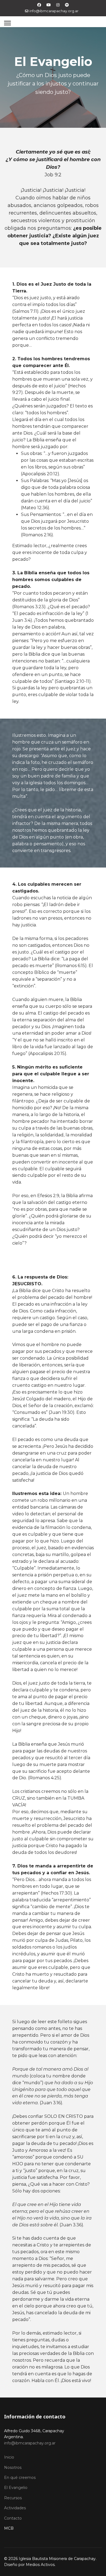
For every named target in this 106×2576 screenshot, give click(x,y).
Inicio (9, 2457)
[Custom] (67, 5)
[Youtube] (49, 5)
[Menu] (7, 23)
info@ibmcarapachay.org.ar (54, 11)
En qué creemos (20, 2478)
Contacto (13, 2518)
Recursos (13, 2498)
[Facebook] (39, 5)
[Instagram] (58, 5)
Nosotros (13, 2467)
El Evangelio (16, 2488)
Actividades (15, 2508)
